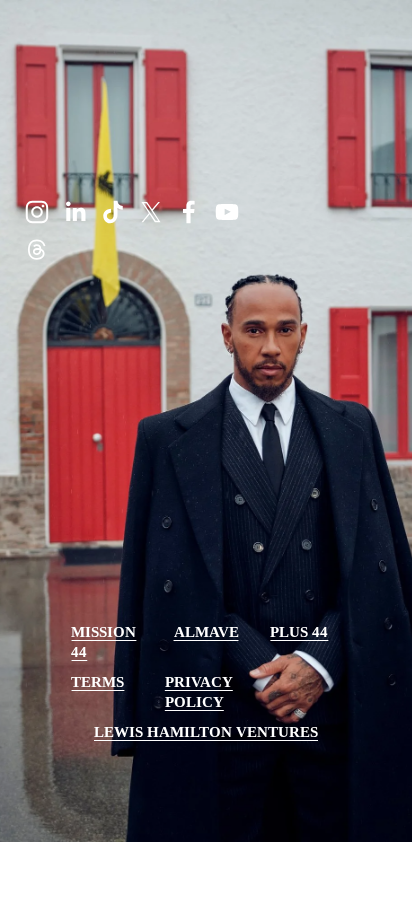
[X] (151, 212)
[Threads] (37, 250)
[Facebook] (189, 212)
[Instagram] (37, 212)
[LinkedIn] (75, 212)
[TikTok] (113, 212)
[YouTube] (227, 212)
